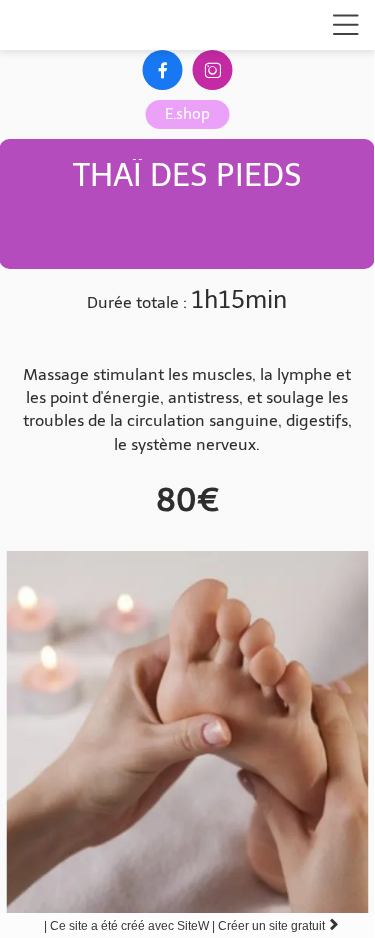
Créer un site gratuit (279, 926)
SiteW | (131, 926)
